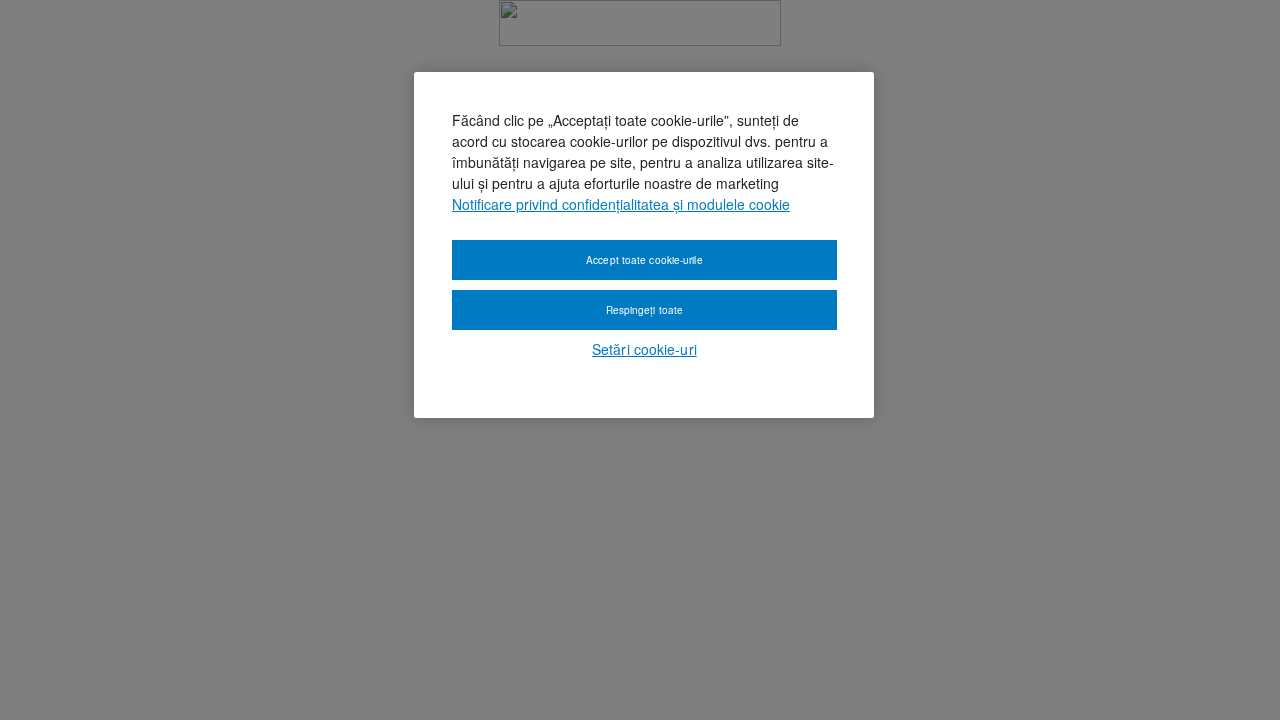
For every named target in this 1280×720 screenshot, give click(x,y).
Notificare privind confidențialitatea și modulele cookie (621, 204)
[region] (644, 245)
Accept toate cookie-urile (644, 260)
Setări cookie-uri (644, 349)
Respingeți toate (645, 310)
